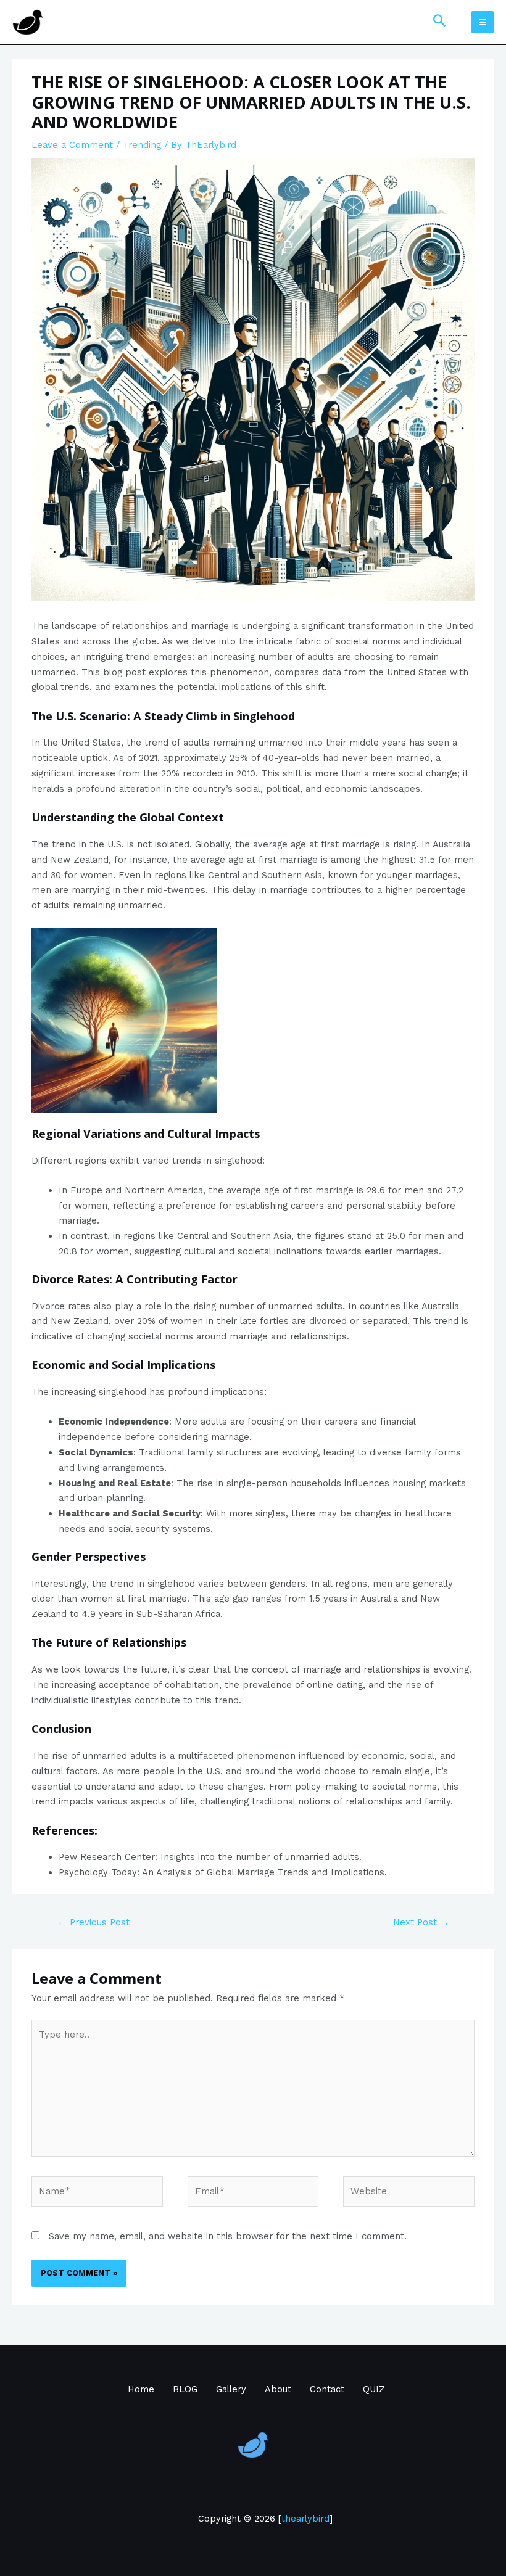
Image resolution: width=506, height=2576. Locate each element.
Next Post (421, 1922)
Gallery (231, 2389)
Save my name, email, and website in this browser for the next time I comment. (228, 2236)
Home (141, 2389)
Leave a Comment (72, 145)
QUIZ (374, 2389)
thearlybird (305, 2519)
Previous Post (93, 1922)
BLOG (185, 2389)
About (278, 2389)
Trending (142, 145)
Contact (327, 2389)
